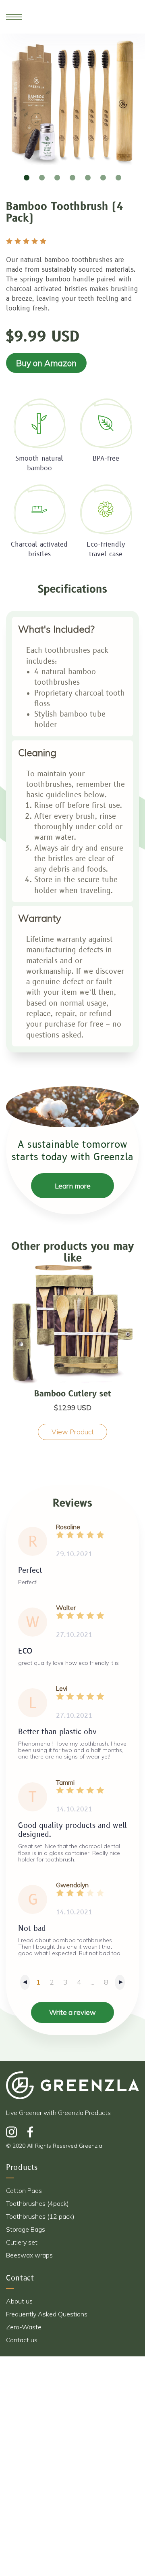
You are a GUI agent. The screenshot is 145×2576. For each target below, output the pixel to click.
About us (19, 2301)
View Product (73, 1432)
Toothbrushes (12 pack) (40, 2216)
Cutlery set (22, 2242)
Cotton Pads (24, 2190)
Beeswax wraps (29, 2255)
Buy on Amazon (46, 363)
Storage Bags (26, 2229)
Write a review (72, 2012)
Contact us (22, 2340)
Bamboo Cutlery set (73, 1394)
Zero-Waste (24, 2327)
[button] (27, 178)
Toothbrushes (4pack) (37, 2203)
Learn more (73, 1186)
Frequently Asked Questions (47, 2314)
